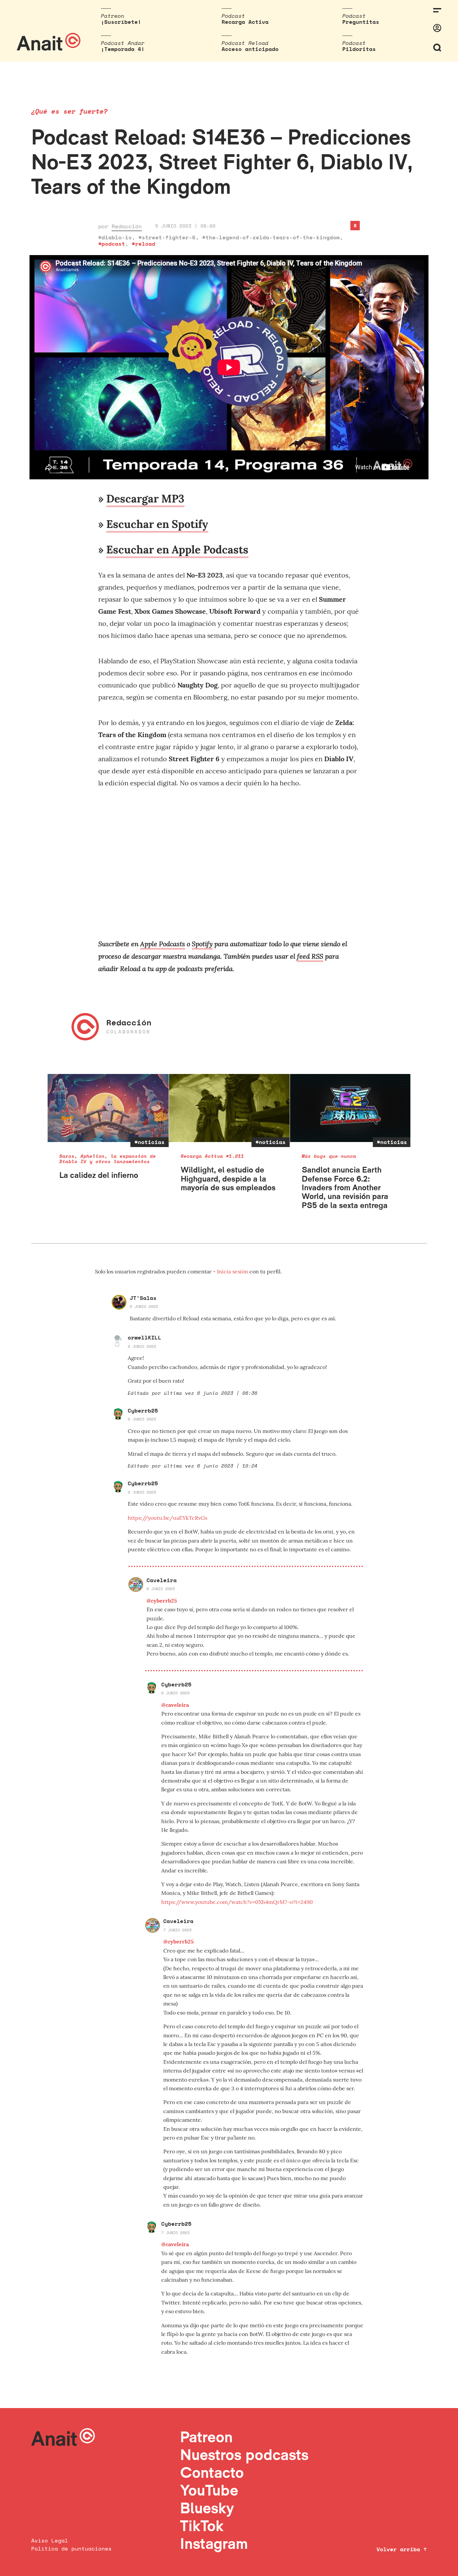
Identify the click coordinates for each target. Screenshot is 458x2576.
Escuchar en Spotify (157, 524)
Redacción (127, 226)
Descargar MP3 (145, 499)
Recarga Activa (245, 22)
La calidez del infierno (99, 1175)
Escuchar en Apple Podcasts (177, 550)
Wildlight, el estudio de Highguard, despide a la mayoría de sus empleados (228, 1179)
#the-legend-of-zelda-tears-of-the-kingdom (271, 237)
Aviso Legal (50, 2540)
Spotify (202, 944)
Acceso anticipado (250, 49)
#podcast (112, 244)
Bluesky (207, 2508)
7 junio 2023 (177, 1930)
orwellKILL (145, 1337)
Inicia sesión (233, 1271)
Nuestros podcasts (244, 2454)
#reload (144, 244)
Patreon (206, 2437)
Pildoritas (359, 49)
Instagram (214, 2543)
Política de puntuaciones (71, 2549)
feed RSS (310, 956)
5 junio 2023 (144, 1306)
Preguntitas (361, 22)
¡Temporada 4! (123, 49)
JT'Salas (143, 1298)
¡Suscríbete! (121, 22)
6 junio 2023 (142, 1346)
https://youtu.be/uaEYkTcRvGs (167, 1518)
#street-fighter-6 (167, 237)
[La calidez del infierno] (108, 1108)
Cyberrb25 (143, 1411)
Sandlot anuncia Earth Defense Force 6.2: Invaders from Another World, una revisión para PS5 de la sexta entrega (345, 1187)
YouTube (209, 2490)
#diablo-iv (115, 237)
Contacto (212, 2472)
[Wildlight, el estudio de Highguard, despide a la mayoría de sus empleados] (230, 1108)
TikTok (202, 2526)
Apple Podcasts (163, 944)
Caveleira (162, 1580)
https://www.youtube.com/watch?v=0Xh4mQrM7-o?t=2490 (237, 1902)
